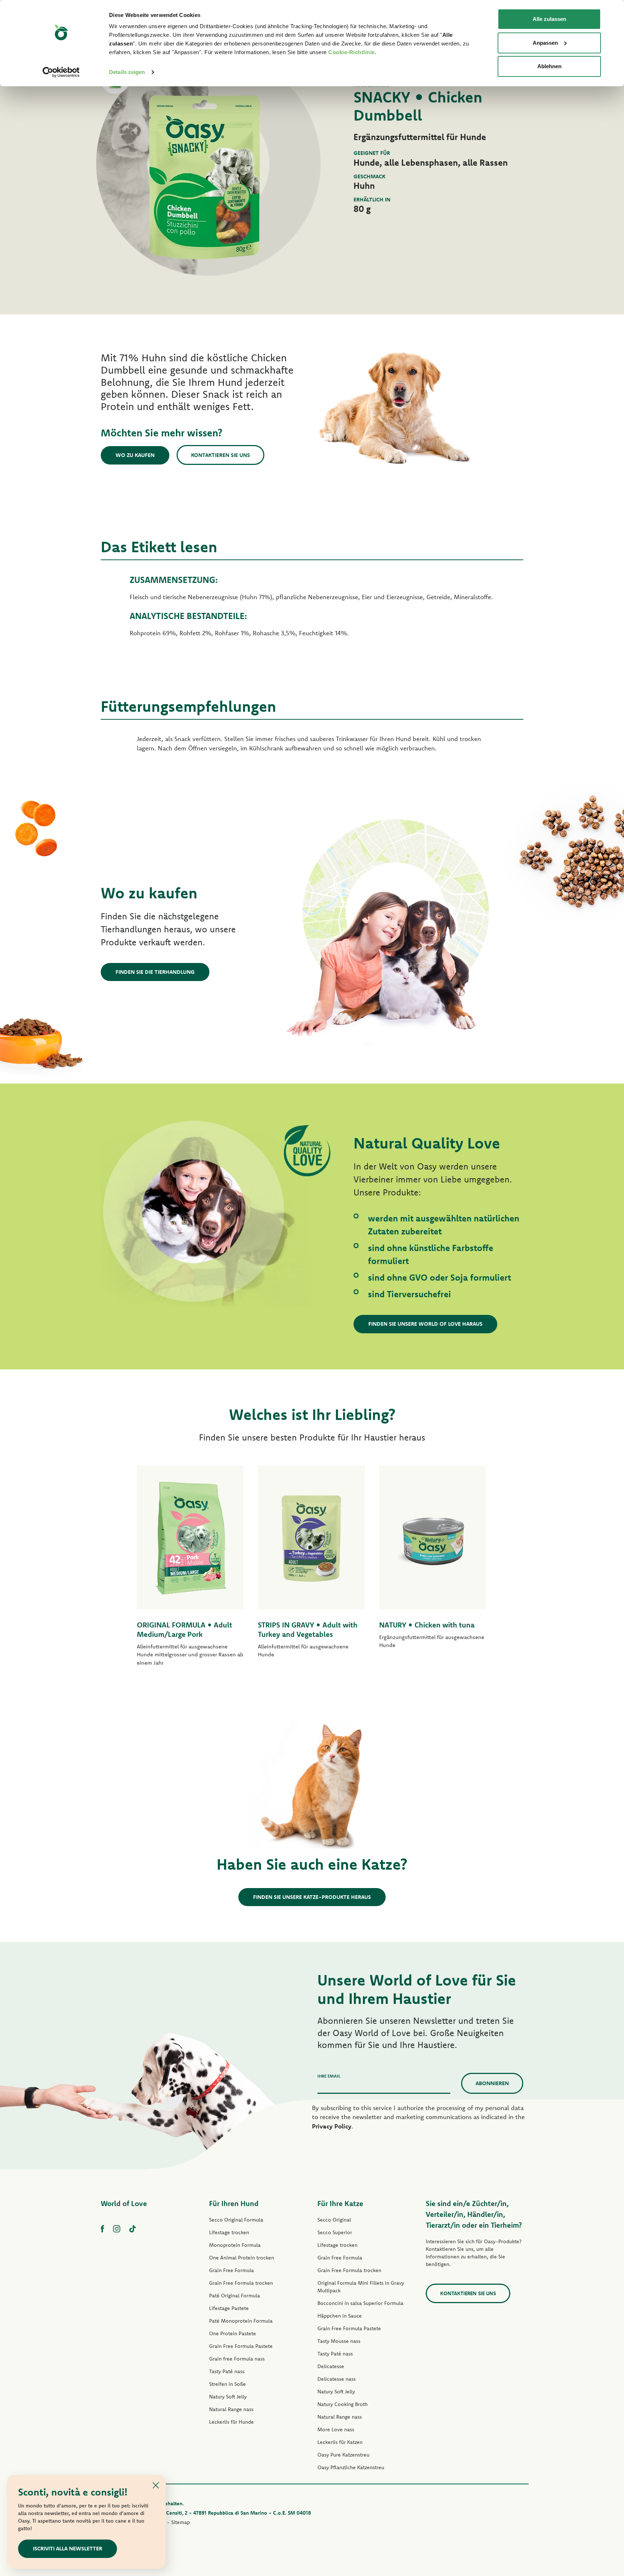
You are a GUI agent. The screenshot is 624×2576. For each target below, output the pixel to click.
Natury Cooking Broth (343, 2404)
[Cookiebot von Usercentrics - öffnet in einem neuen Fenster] (61, 72)
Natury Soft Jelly (228, 2397)
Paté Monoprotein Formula (241, 2321)
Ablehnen (549, 66)
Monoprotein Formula (235, 2245)
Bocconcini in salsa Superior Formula (360, 2303)
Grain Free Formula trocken (241, 2283)
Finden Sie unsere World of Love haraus (425, 1324)
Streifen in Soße (227, 2384)
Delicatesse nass (337, 2379)
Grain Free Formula (231, 2270)
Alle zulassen (549, 19)
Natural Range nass (231, 2409)
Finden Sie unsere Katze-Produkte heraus (312, 1897)
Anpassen (545, 43)
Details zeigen (127, 72)
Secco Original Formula (236, 2220)
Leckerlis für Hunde (231, 2422)
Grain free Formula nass (237, 2359)
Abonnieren (492, 2083)
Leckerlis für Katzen (340, 2442)
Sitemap (181, 2522)
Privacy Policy (332, 2126)
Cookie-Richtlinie (352, 52)
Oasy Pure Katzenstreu (343, 2455)
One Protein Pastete (233, 2333)
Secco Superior (335, 2232)
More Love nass (336, 2429)
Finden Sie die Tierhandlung (155, 972)
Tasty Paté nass (227, 2371)
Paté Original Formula (235, 2296)
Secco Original (334, 2220)
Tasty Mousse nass (339, 2341)
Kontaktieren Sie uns (220, 455)
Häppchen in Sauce (340, 2316)
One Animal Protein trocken (242, 2258)
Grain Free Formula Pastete (241, 2346)
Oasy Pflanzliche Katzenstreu (351, 2467)
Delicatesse (331, 2366)
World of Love (124, 2203)
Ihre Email (329, 2076)
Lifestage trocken (229, 2232)
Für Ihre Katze (340, 2203)
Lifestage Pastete (229, 2308)
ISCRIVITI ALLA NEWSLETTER (68, 2548)
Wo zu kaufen (135, 455)
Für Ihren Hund (234, 2203)
